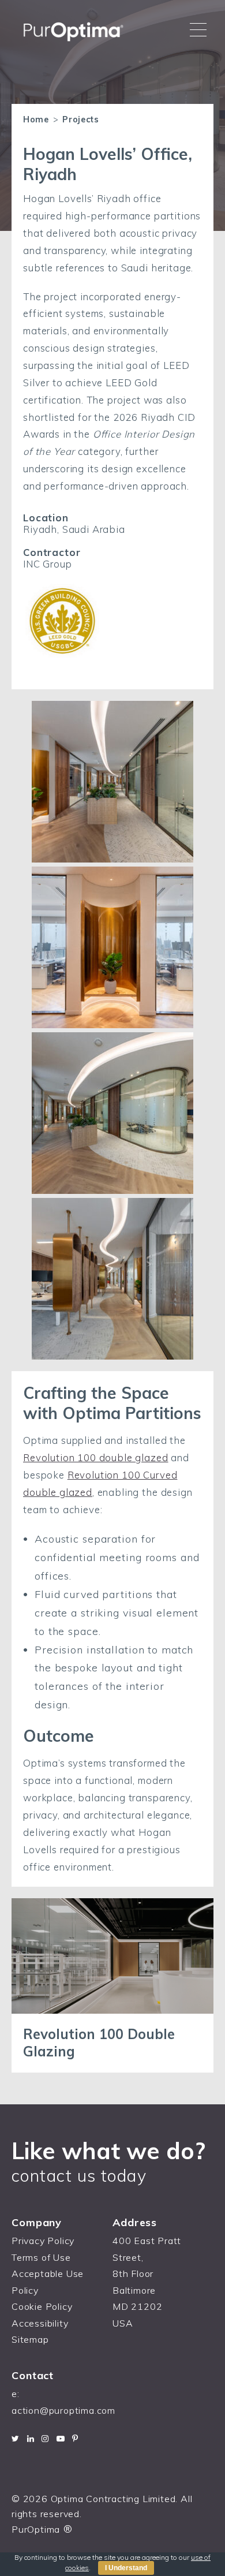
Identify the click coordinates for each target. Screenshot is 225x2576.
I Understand (126, 2568)
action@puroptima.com (63, 2410)
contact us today (79, 2175)
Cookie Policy (42, 2306)
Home (36, 120)
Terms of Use (41, 2257)
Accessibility (40, 2323)
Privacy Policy (43, 2241)
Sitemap (30, 2339)
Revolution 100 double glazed (96, 1457)
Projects (81, 120)
